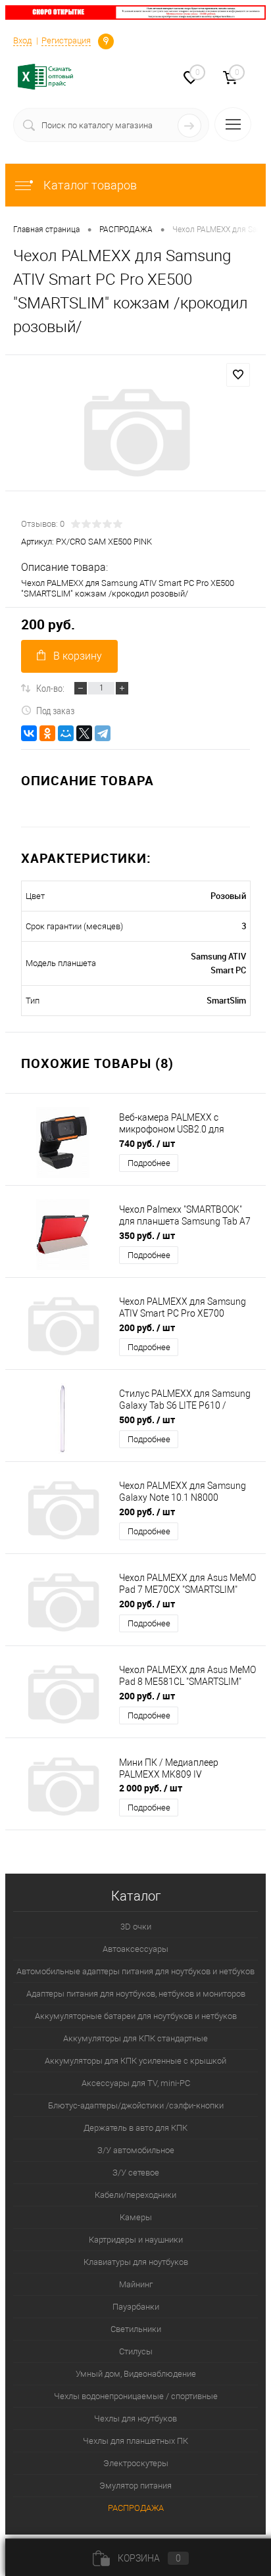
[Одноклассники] (47, 733)
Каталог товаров (89, 185)
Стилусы (136, 2351)
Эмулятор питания (135, 2486)
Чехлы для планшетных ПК (135, 2441)
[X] (84, 733)
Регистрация (66, 40)
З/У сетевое (136, 2173)
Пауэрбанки (136, 2307)
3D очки (136, 1927)
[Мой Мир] (66, 733)
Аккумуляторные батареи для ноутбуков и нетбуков (136, 2016)
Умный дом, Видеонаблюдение (136, 2374)
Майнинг (136, 2284)
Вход (22, 40)
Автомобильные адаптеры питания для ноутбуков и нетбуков (135, 1971)
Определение (106, 40)
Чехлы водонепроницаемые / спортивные (136, 2396)
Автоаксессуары (135, 1949)
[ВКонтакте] (29, 733)
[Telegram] (103, 733)
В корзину (78, 656)
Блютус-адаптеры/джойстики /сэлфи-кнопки (136, 2105)
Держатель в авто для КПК (135, 2128)
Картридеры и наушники (136, 2240)
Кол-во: (50, 688)
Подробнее (149, 1163)
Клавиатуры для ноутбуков (136, 2262)
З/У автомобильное (136, 2150)
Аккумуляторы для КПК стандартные (135, 2038)
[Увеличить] (135, 433)
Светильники (136, 2329)
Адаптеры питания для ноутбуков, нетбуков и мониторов (136, 1994)
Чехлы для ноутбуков (135, 2418)
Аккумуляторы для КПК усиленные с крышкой (135, 2061)
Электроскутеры (136, 2463)
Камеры (136, 2217)
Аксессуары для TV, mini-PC (136, 2083)
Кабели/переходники (135, 2195)
